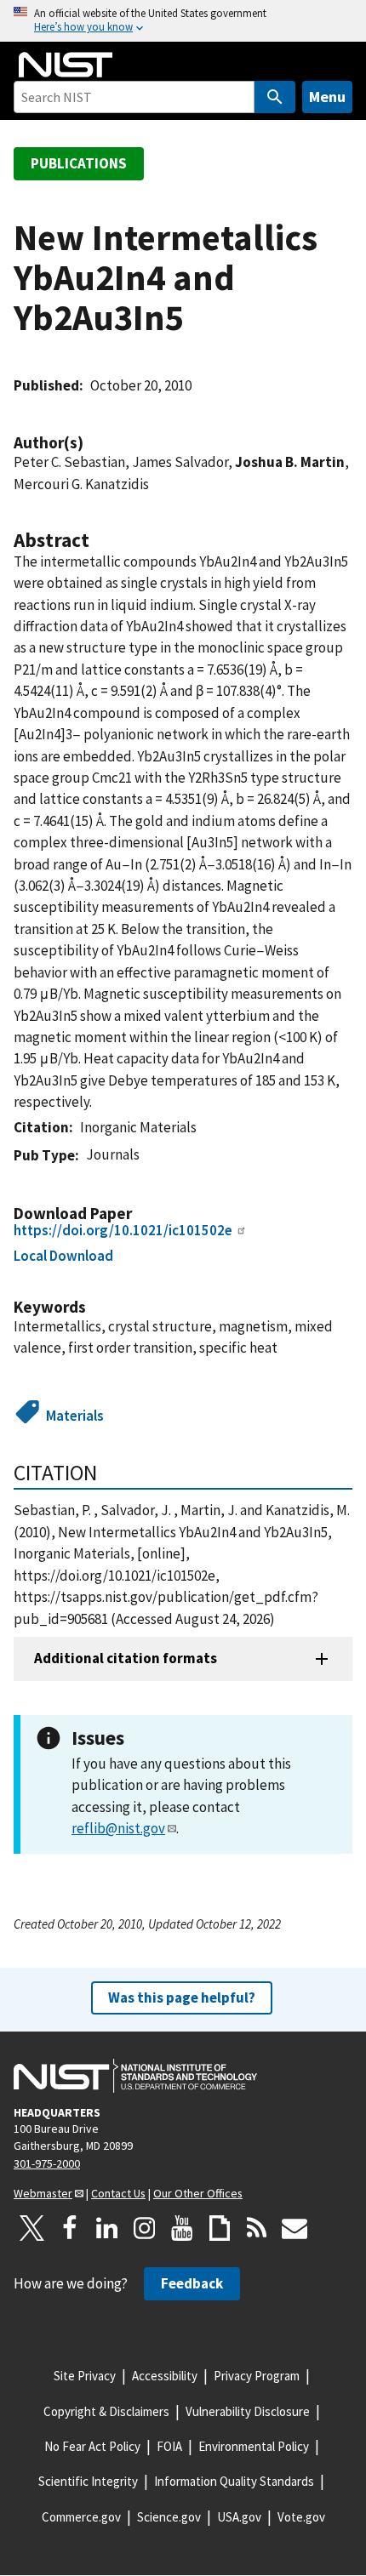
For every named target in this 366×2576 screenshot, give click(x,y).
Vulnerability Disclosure (248, 2411)
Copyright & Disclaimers (106, 2411)
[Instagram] (145, 2228)
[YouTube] (182, 2228)
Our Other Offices (198, 2193)
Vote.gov (301, 2517)
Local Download (63, 1256)
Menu (327, 97)
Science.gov (169, 2517)
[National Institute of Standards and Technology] (135, 2076)
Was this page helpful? (182, 1998)
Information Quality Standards (234, 2481)
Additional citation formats (126, 1658)
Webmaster (43, 2193)
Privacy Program (257, 2376)
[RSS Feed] (257, 2228)
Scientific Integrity (88, 2481)
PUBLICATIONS (79, 163)
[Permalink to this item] (92, 443)
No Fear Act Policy (92, 2446)
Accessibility (165, 2376)
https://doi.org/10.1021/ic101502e (123, 1230)
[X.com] (32, 2228)
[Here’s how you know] (183, 21)
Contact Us (118, 2193)
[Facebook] (70, 2228)
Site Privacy (85, 2376)
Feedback (192, 2283)
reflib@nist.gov (118, 1828)
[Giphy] (220, 2228)
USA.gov (239, 2517)
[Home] (66, 65)
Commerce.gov (81, 2517)
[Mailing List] (295, 2228)
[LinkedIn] (107, 2228)
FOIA (169, 2446)
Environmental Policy (254, 2446)
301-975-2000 (47, 2163)
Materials (75, 1416)
